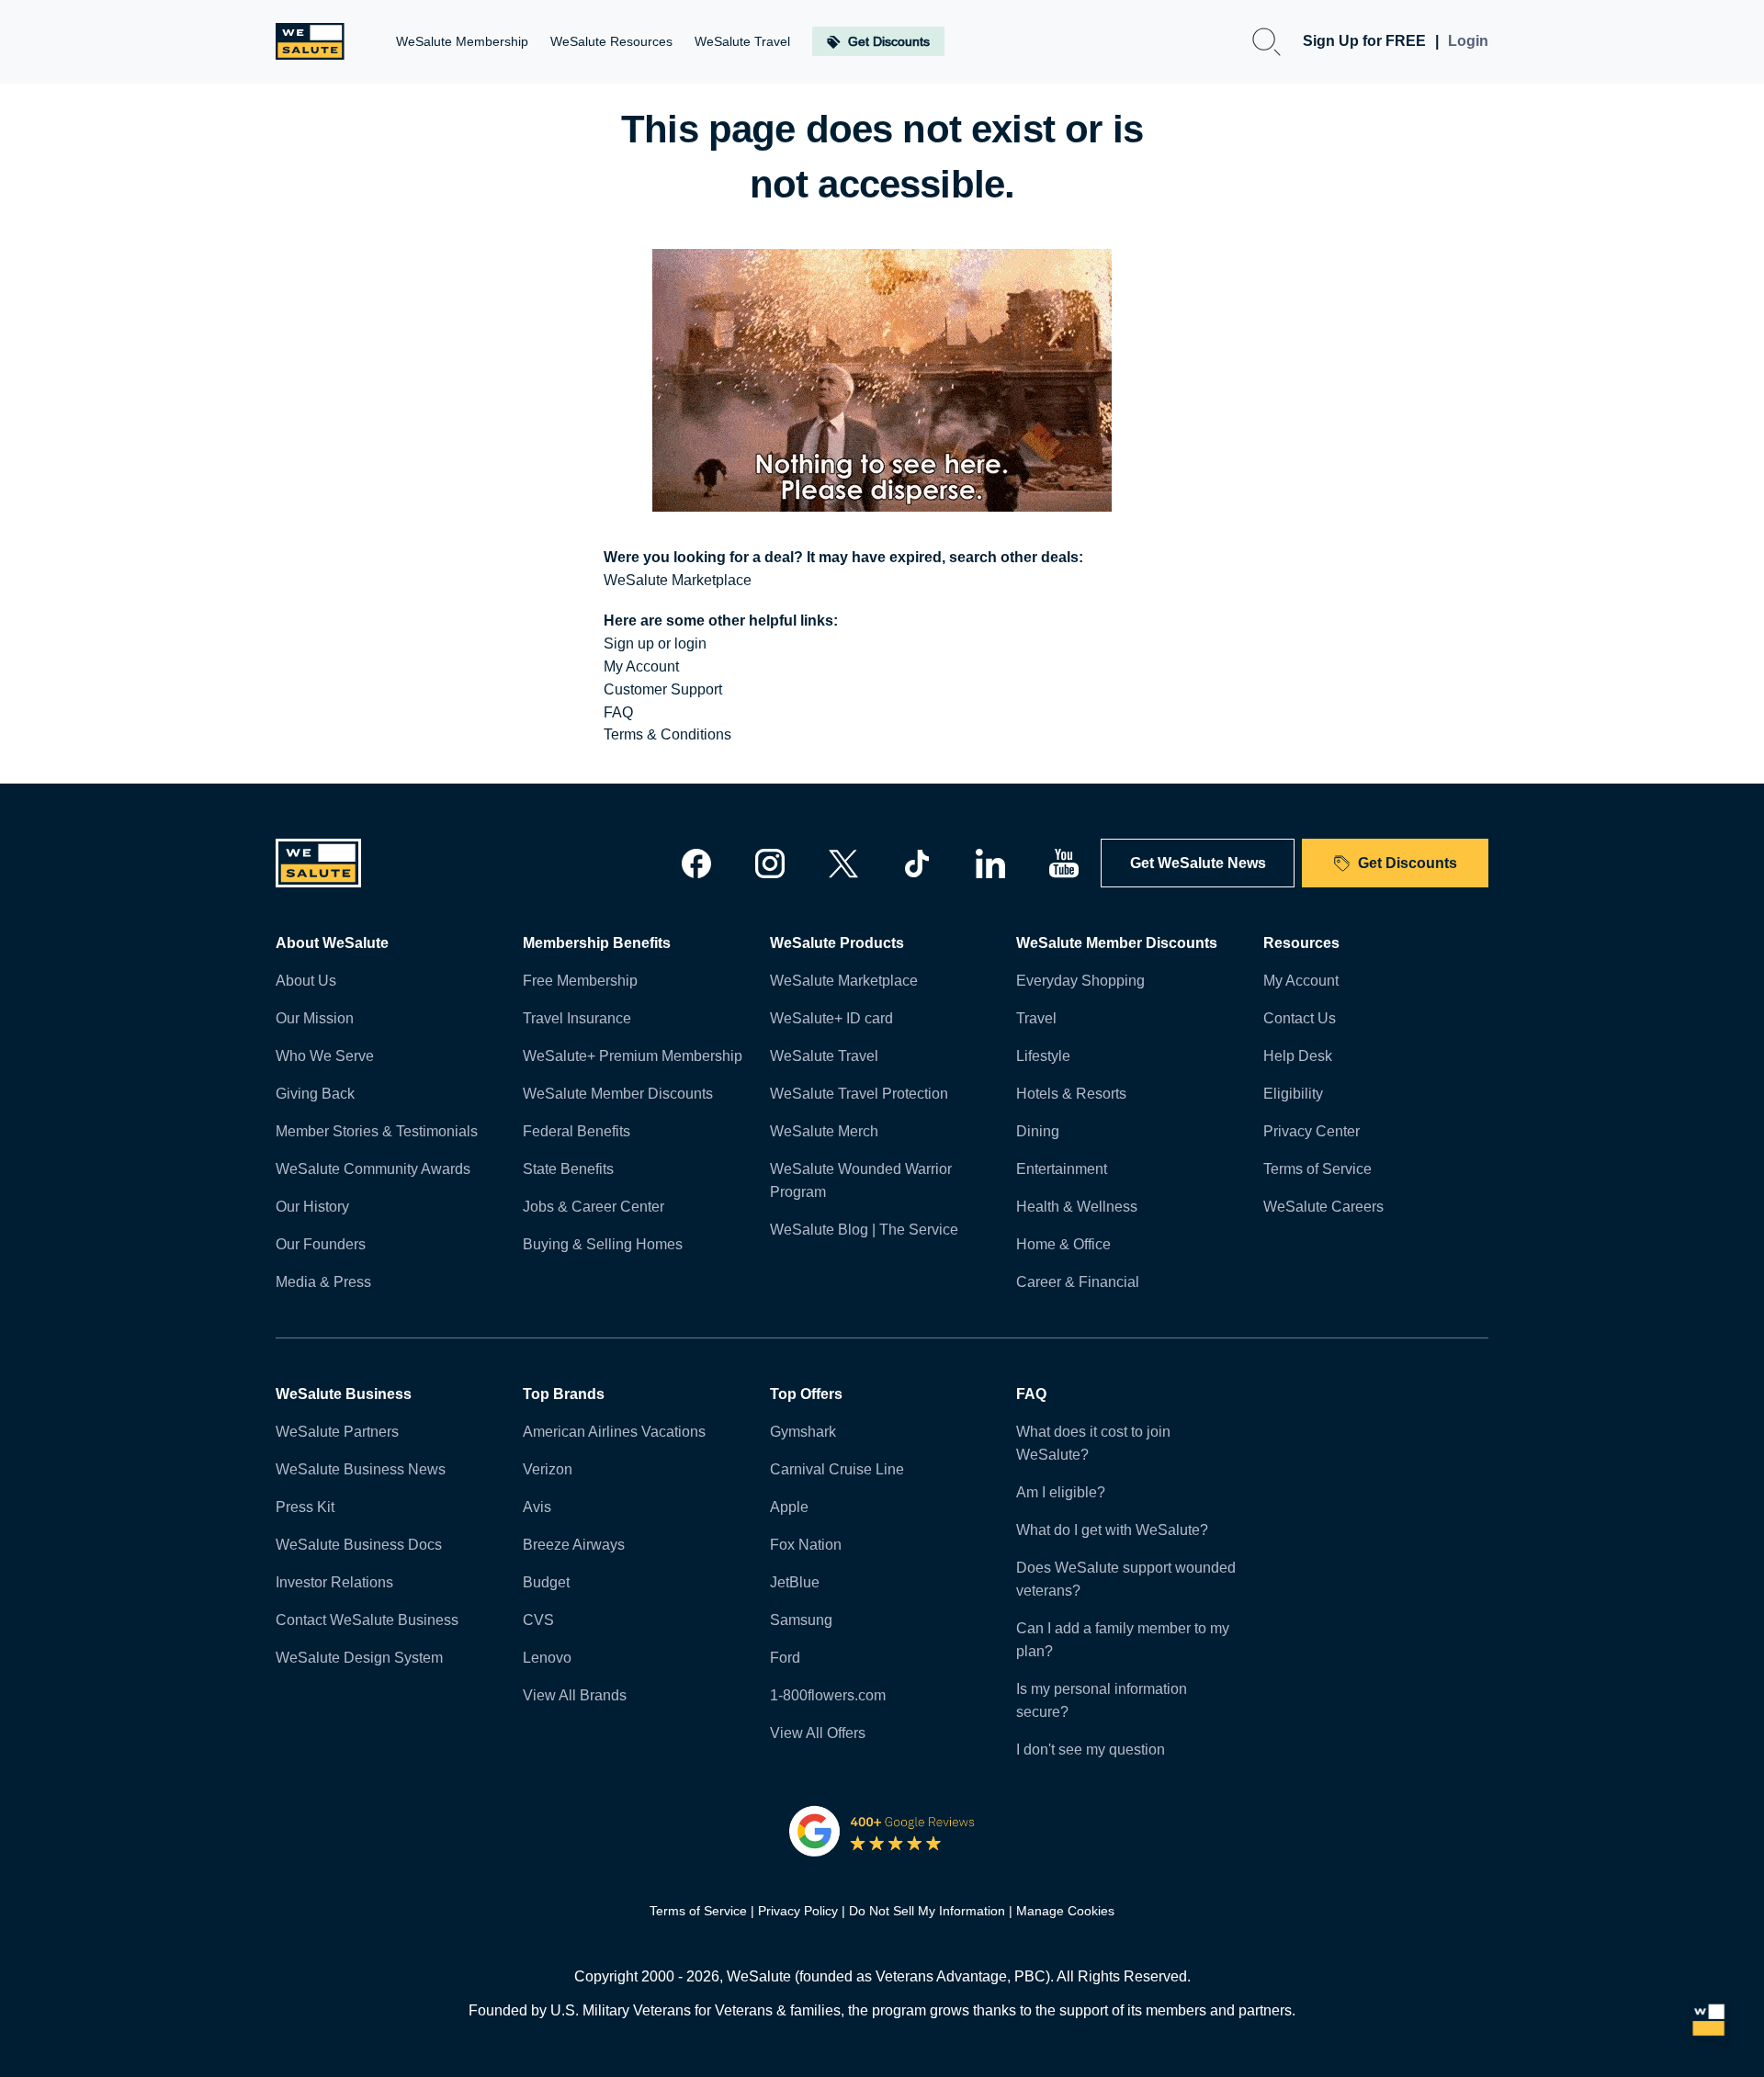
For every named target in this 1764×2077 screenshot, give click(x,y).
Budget (546, 1582)
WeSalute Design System (359, 1658)
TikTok (917, 864)
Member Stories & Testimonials (377, 1131)
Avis (537, 1507)
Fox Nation (806, 1545)
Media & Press (323, 1282)
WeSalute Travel (824, 1056)
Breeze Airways (574, 1545)
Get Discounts (1408, 863)
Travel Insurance (577, 1018)
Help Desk (1298, 1056)
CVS (538, 1620)
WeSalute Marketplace (678, 580)
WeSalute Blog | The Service (864, 1230)
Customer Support (663, 689)
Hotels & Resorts (1071, 1094)
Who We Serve (325, 1056)
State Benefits (568, 1169)
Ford (785, 1658)
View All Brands (575, 1695)
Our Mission (315, 1018)
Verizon (548, 1469)
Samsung (801, 1620)
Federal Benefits (577, 1131)
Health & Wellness (1077, 1207)
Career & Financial (1078, 1282)
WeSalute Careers (1323, 1207)
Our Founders (321, 1244)
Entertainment (1062, 1169)
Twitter (843, 864)
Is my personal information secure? (1102, 1700)
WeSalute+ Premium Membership (633, 1056)
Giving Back (315, 1094)
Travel (1036, 1018)
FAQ (618, 712)
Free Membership (580, 981)
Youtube (1064, 864)
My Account (641, 666)
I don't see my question (1091, 1750)
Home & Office (1063, 1244)
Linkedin (990, 864)
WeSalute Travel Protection (859, 1094)
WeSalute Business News (361, 1469)
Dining (1038, 1131)
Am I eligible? (1061, 1492)
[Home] (310, 42)
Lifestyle (1043, 1056)
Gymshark (803, 1432)
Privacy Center (1312, 1131)
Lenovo (547, 1658)
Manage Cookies (1065, 1911)
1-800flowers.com (828, 1695)
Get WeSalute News (1198, 863)
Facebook (696, 864)
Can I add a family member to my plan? (1123, 1640)
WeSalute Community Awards (373, 1169)
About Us (306, 981)
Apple (789, 1507)
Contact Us (1300, 1018)
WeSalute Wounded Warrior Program (861, 1180)
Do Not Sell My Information (927, 1911)
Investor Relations (334, 1582)
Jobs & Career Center (594, 1207)
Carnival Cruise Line (837, 1469)
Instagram (770, 864)
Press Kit (305, 1507)
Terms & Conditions (667, 734)
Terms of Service (1317, 1169)
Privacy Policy (798, 1911)
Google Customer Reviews (882, 1831)
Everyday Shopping (1080, 981)
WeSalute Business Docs (359, 1545)
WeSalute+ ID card (831, 1018)
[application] (1709, 2022)
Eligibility (1293, 1094)
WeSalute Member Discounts (618, 1094)
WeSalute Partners (337, 1432)
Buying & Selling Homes (603, 1244)
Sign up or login (655, 643)
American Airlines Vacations (614, 1432)
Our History (312, 1207)
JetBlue (795, 1582)
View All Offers (818, 1733)
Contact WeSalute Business (367, 1620)
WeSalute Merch (824, 1131)
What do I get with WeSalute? (1112, 1530)
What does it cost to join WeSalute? (1093, 1443)
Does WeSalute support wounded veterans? (1126, 1579)
